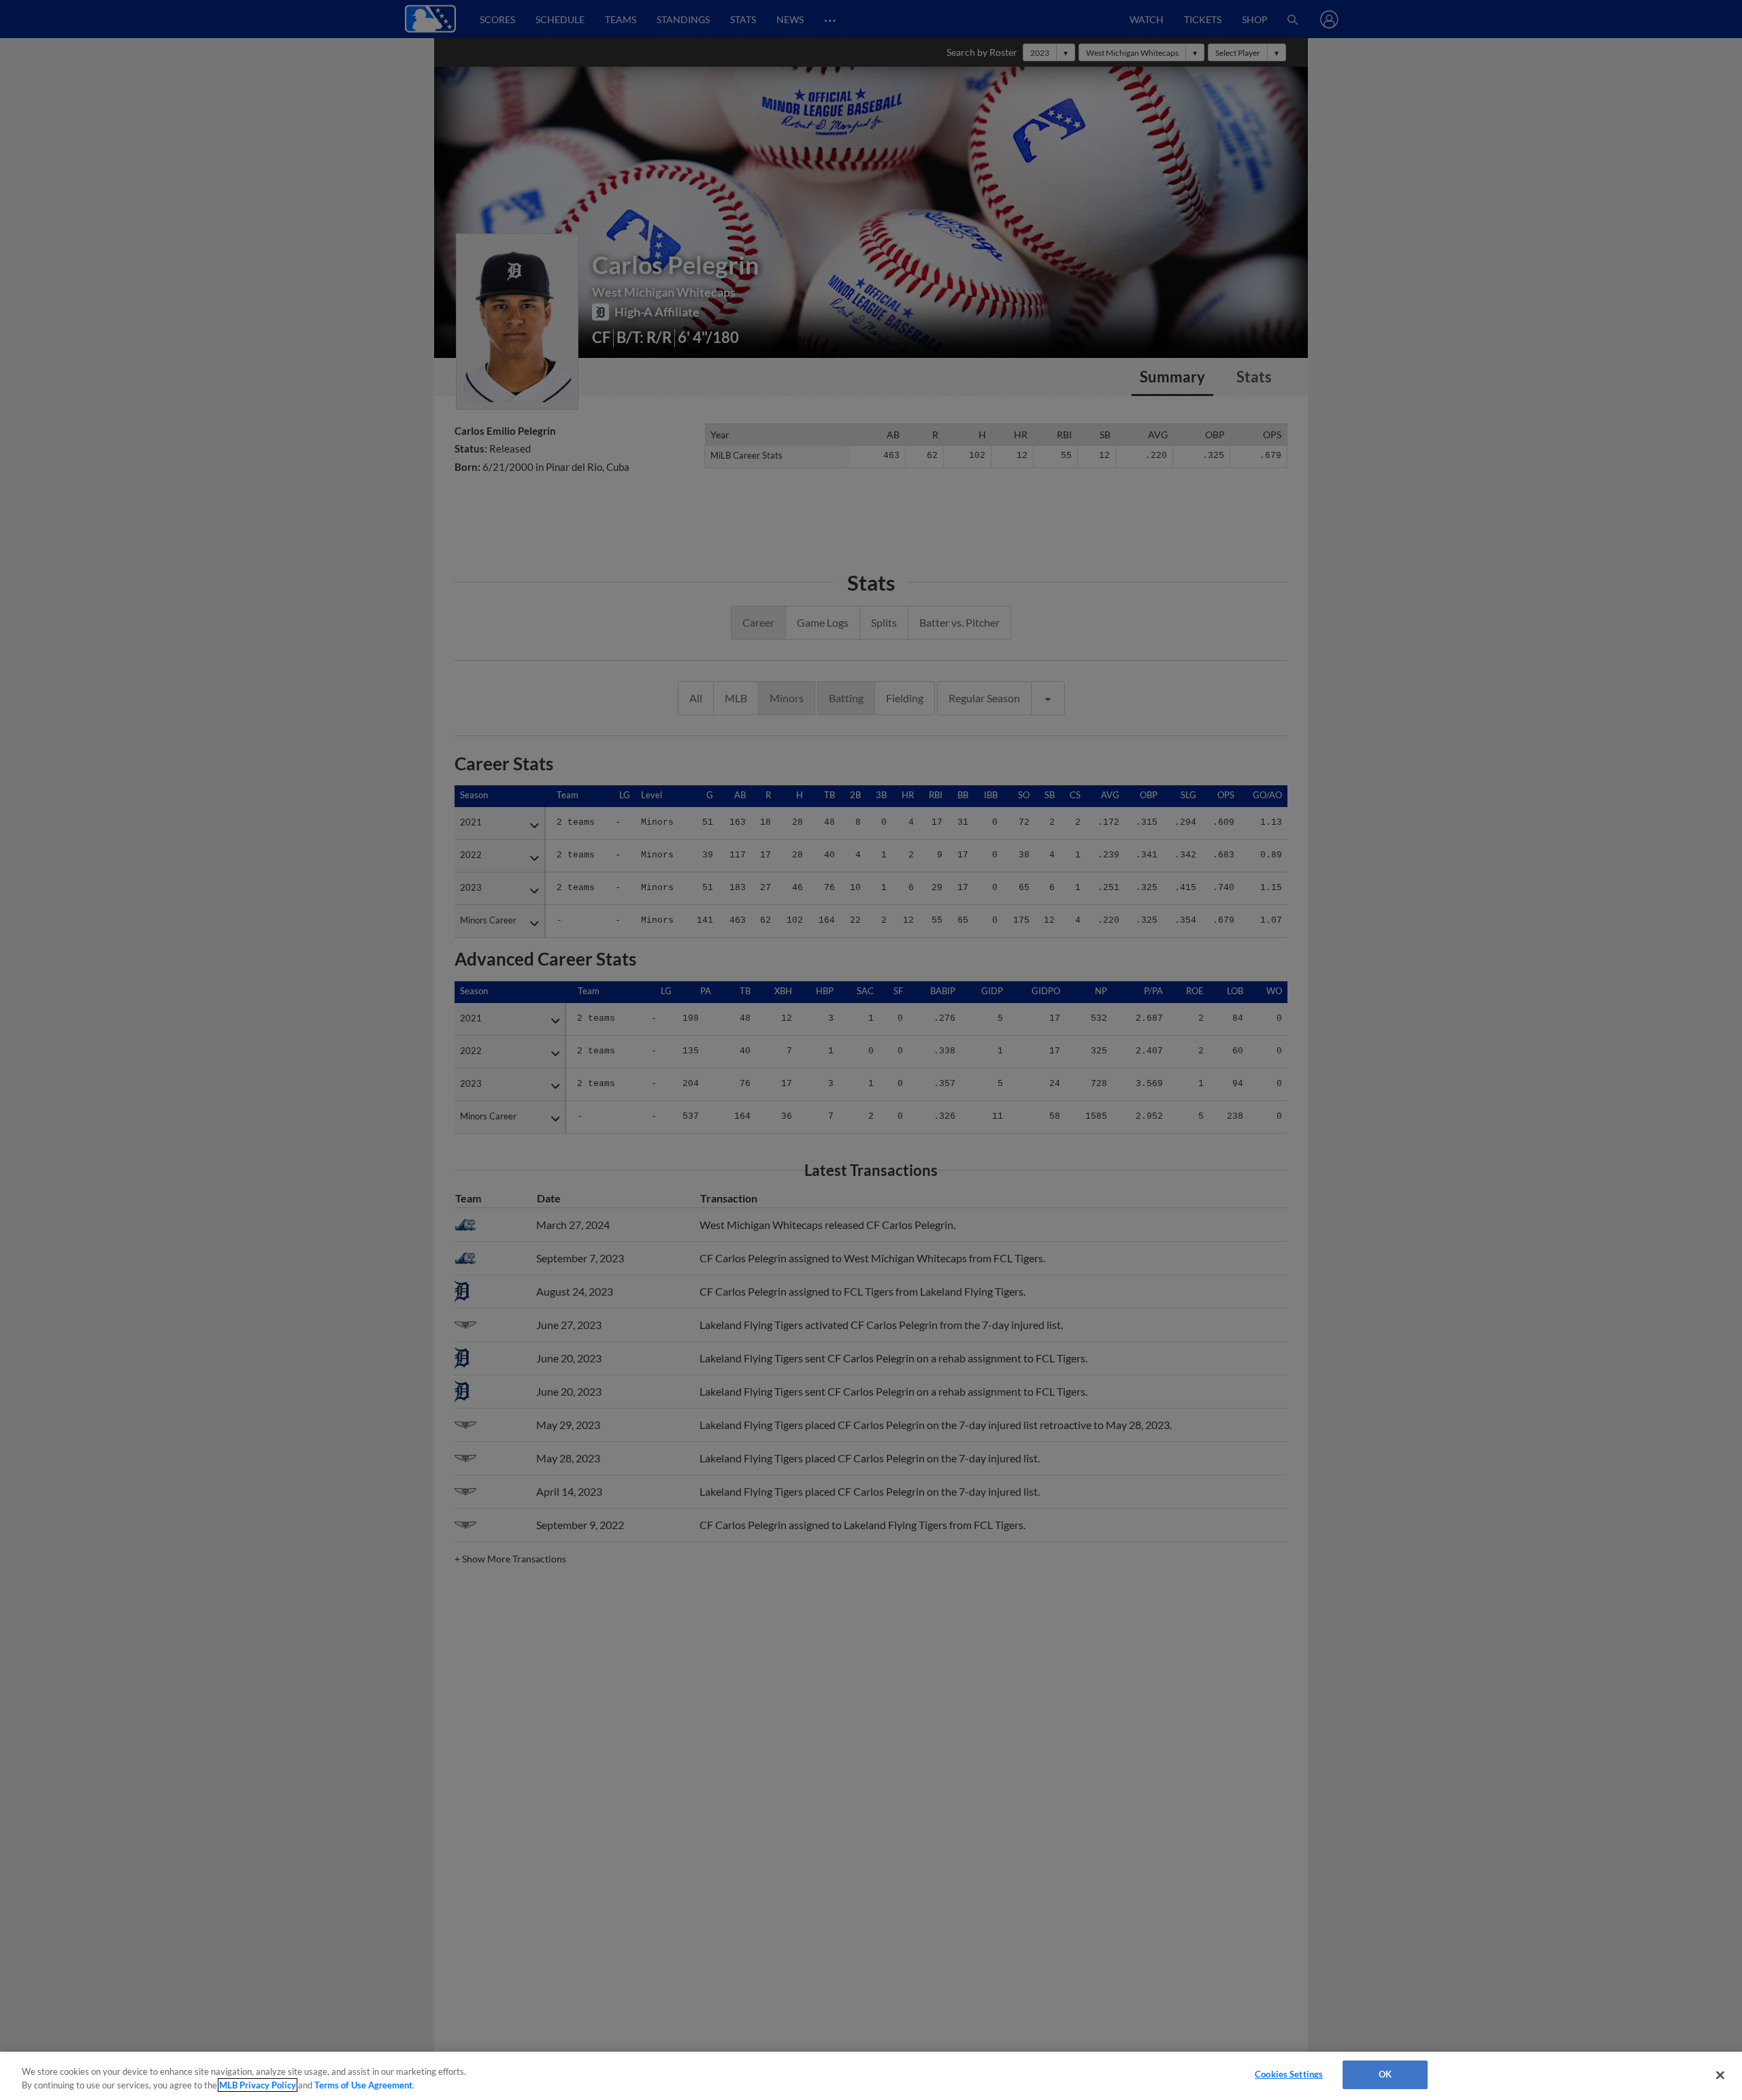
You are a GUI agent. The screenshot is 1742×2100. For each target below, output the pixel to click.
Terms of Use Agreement (363, 2085)
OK (1385, 2074)
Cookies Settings (1289, 2074)
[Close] (1720, 2075)
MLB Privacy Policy (258, 2085)
